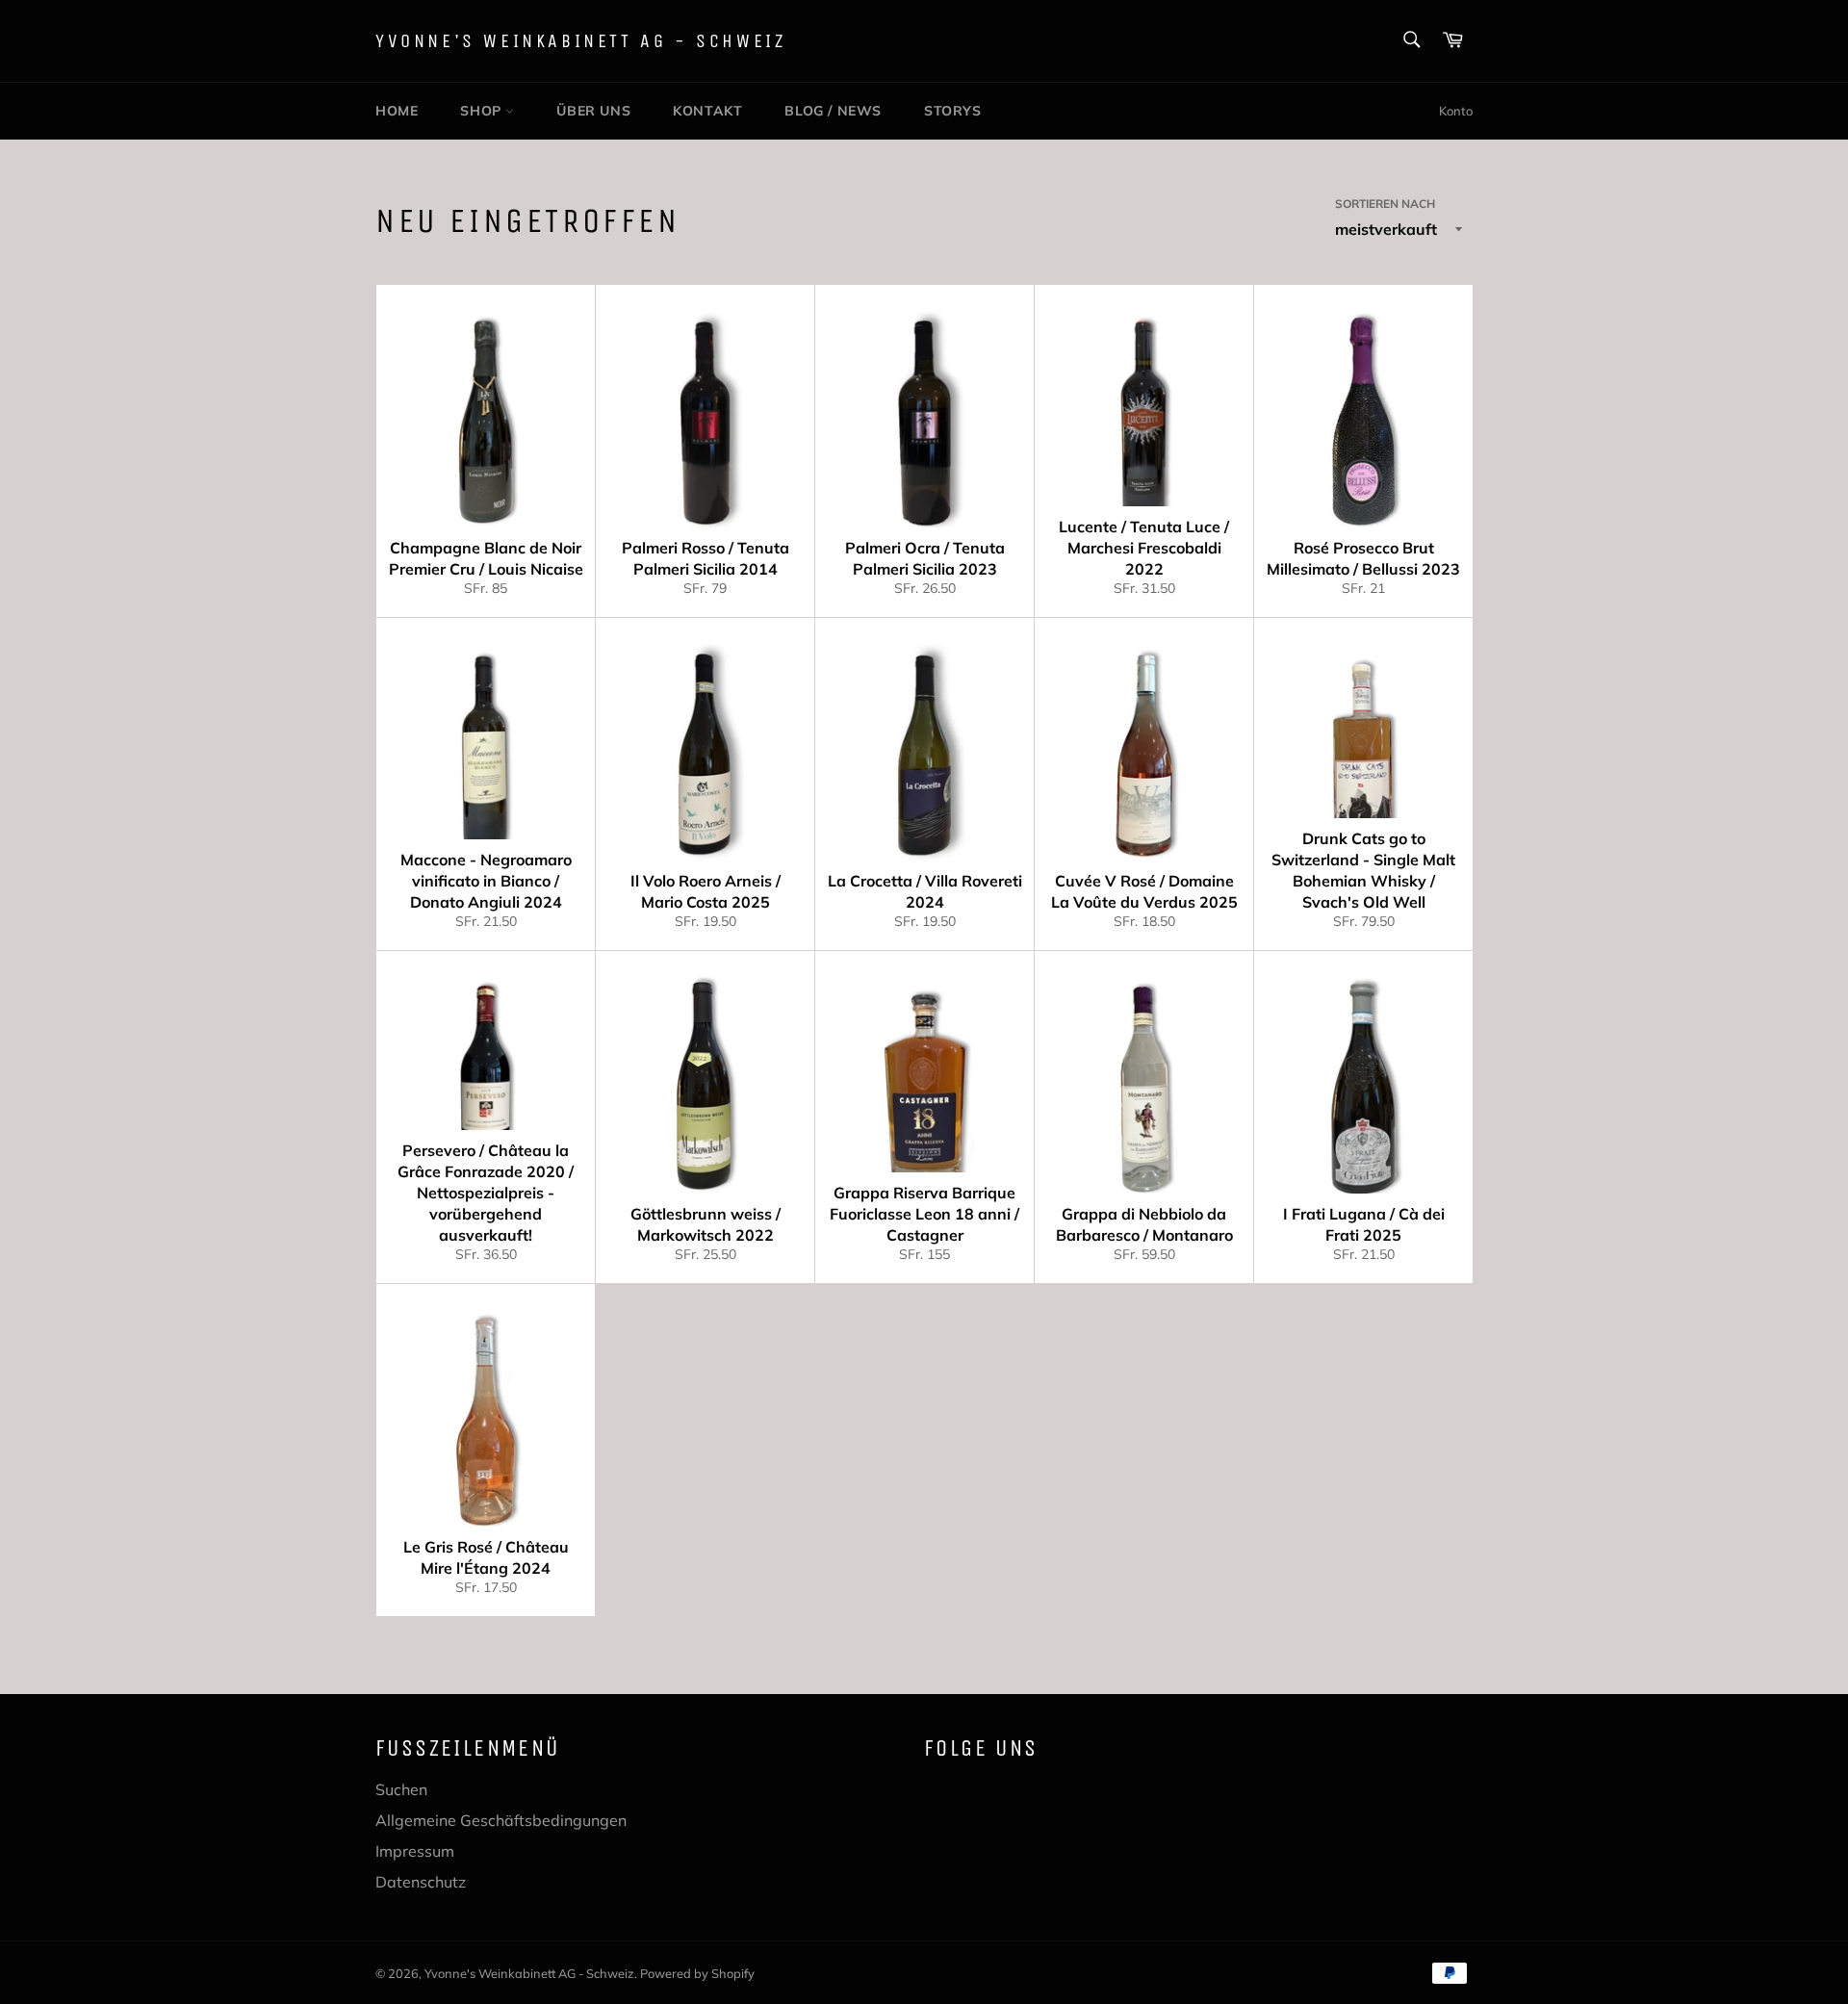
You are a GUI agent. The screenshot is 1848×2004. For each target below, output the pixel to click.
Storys (953, 111)
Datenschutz (421, 1882)
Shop (483, 111)
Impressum (415, 1851)
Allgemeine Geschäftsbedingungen (501, 1820)
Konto (1456, 111)
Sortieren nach (1385, 204)
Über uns (593, 111)
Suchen (401, 1789)
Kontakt (707, 111)
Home (397, 111)
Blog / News (833, 111)
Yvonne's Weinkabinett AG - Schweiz (580, 41)
